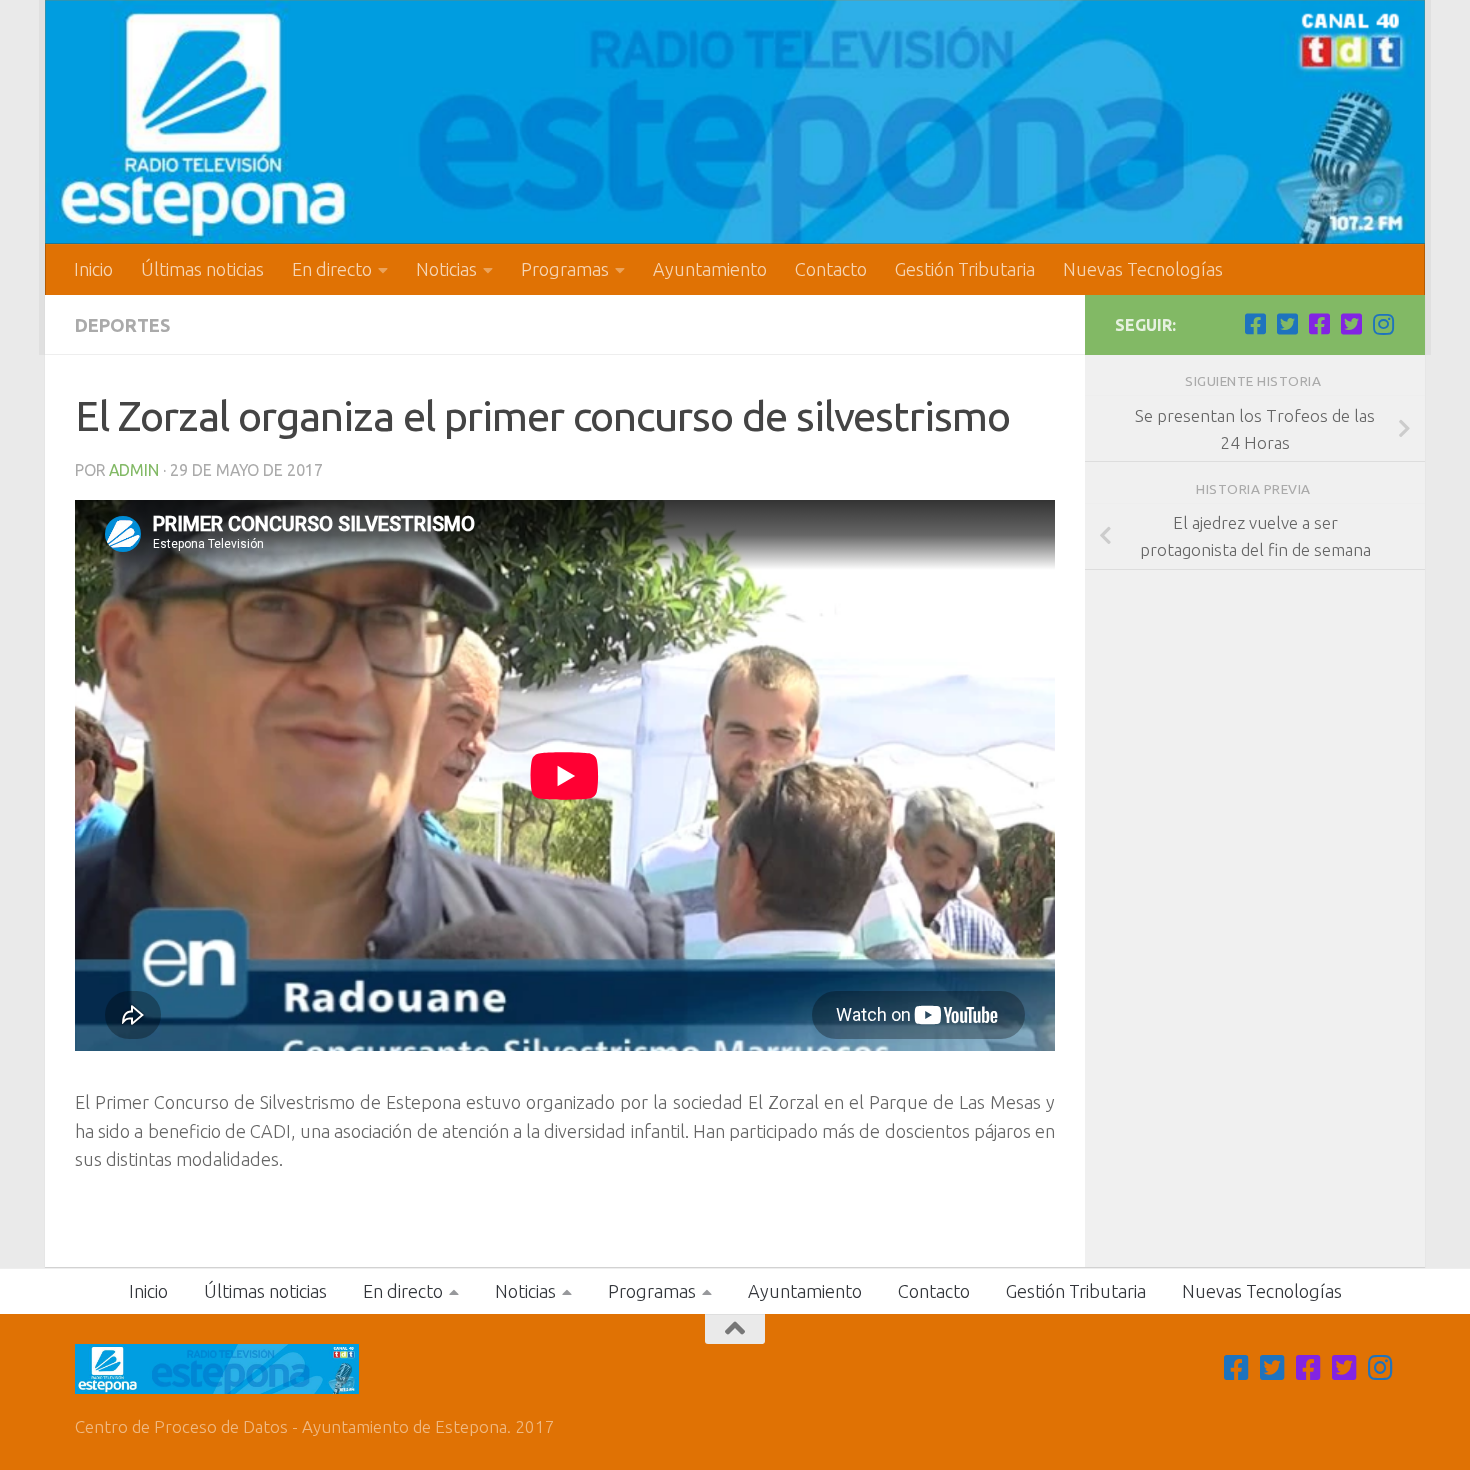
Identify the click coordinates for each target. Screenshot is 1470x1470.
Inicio (93, 269)
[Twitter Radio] (1351, 324)
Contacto (831, 269)
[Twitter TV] (1287, 324)
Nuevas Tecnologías (1143, 269)
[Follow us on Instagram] (1383, 324)
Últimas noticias (202, 269)
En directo (332, 269)
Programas (565, 269)
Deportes (122, 325)
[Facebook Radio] (1319, 324)
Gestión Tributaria (965, 269)
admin (134, 470)
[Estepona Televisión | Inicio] (735, 122)
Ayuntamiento (710, 269)
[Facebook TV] (1255, 324)
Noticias (446, 269)
